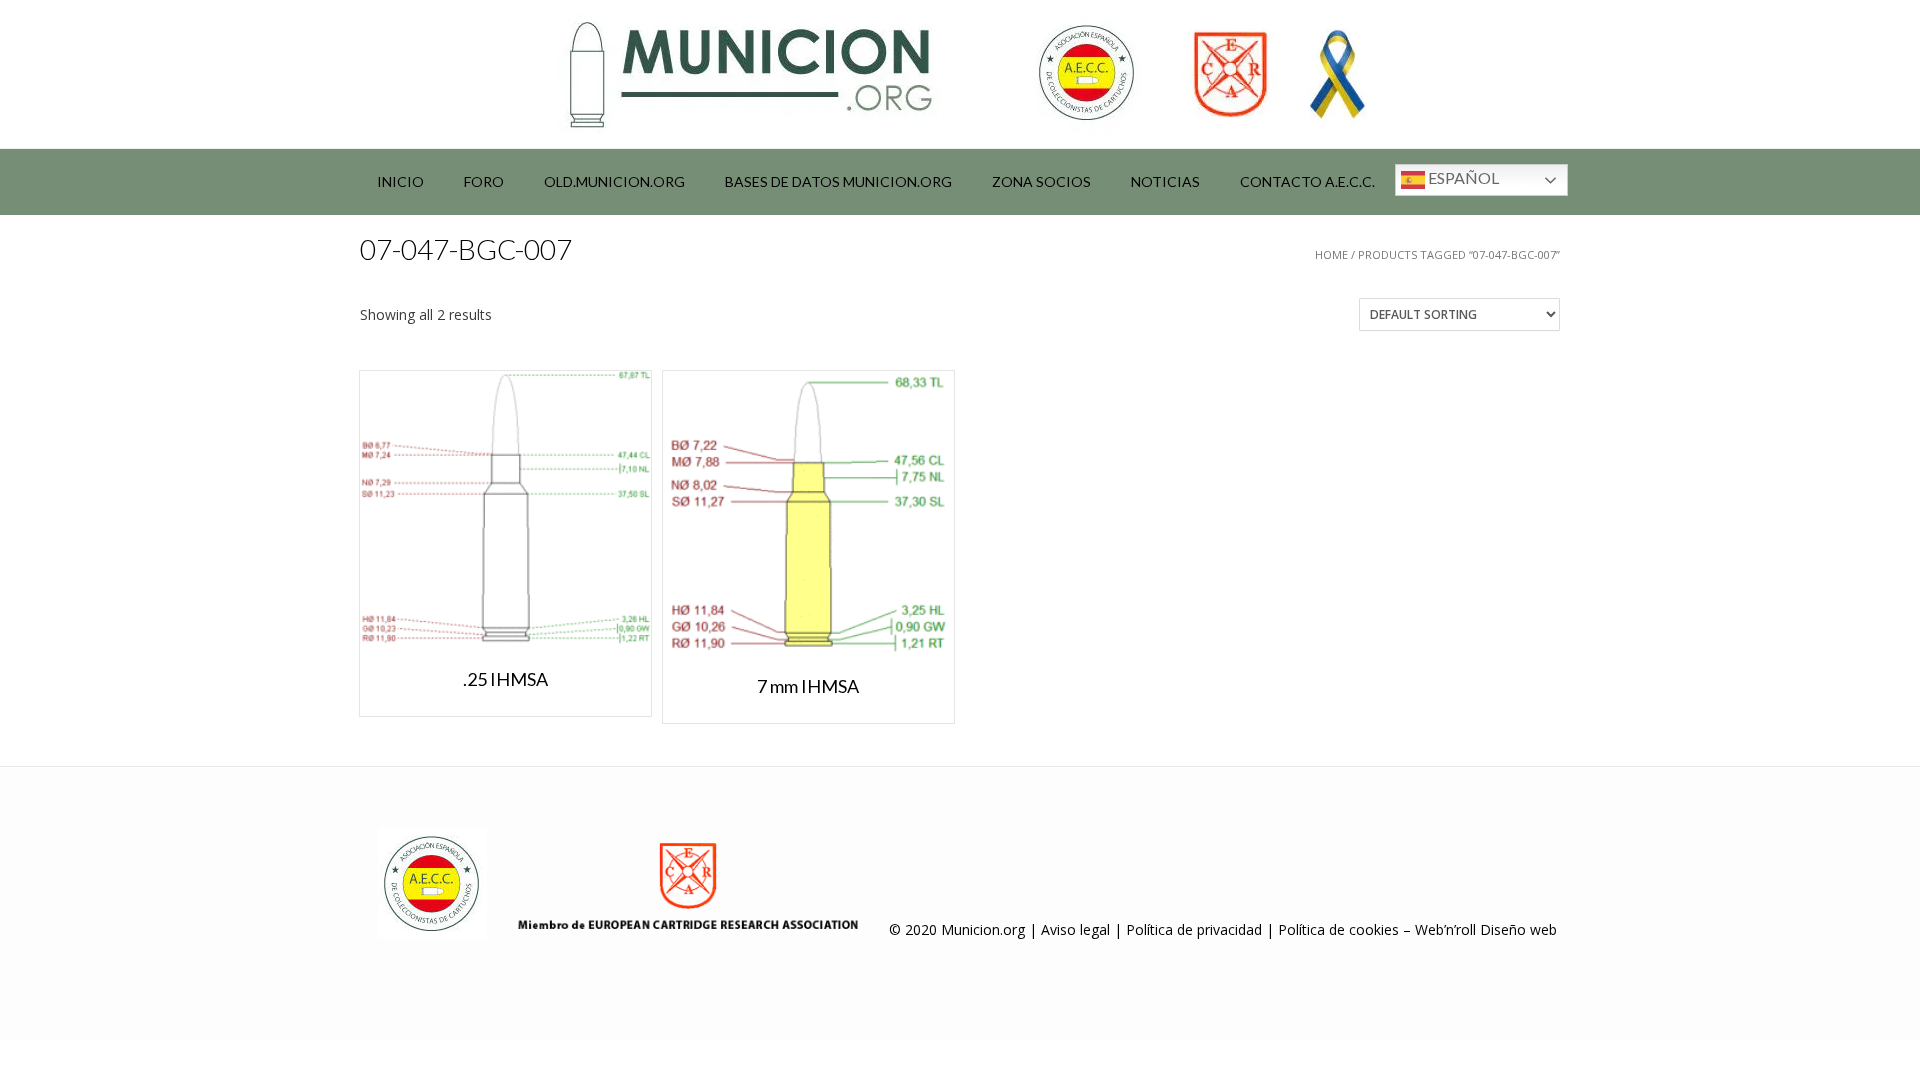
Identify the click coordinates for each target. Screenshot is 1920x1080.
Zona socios (1041, 181)
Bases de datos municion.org (838, 181)
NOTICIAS (1165, 181)
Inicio (400, 181)
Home (1331, 254)
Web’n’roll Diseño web (1486, 929)
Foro (484, 181)
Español (1462, 177)
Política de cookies (1338, 929)
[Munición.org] (960, 74)
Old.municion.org (614, 181)
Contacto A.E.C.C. (1307, 181)
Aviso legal (1075, 929)
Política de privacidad (1194, 929)
